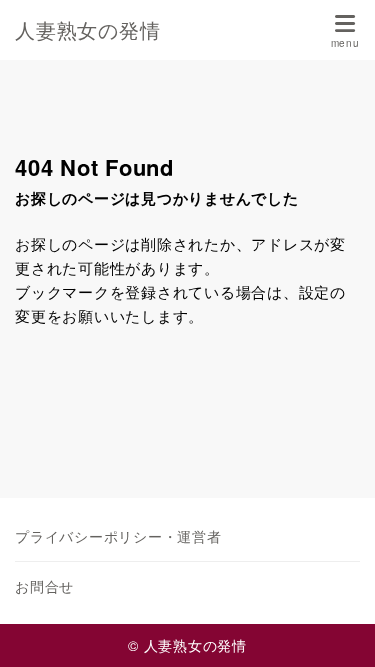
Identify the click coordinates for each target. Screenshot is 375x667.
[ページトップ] (335, 627)
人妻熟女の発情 (87, 30)
